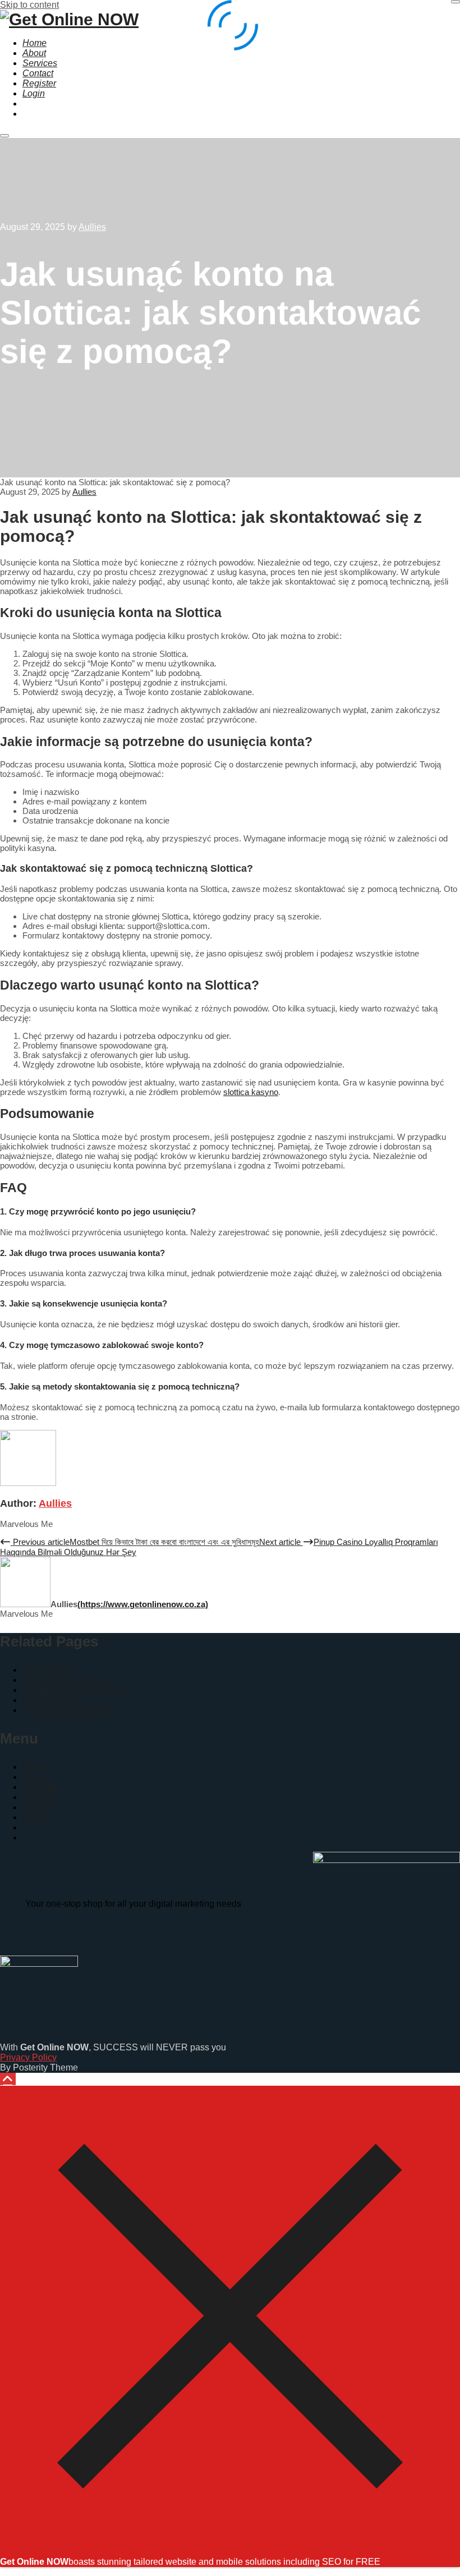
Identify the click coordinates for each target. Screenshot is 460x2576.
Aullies (55, 1503)
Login (34, 1817)
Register (39, 1807)
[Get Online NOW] (69, 19)
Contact (38, 1797)
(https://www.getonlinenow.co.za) (143, 1604)
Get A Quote (46, 1670)
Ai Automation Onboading (73, 1690)
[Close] (230, 2543)
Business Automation (65, 1680)
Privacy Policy (51, 1700)
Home (34, 1767)
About (34, 1777)
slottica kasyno (251, 1092)
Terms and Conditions (66, 1710)
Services (40, 1787)
